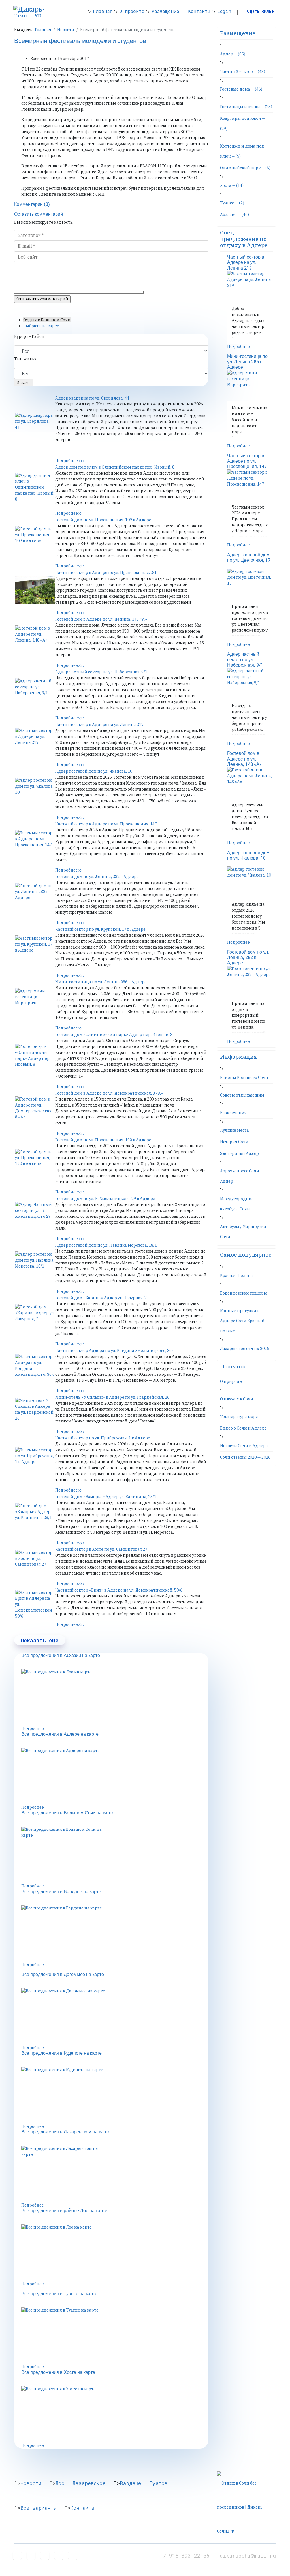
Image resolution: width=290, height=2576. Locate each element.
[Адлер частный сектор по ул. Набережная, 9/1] (35, 692)
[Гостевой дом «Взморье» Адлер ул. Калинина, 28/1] (35, 1517)
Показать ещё (40, 1640)
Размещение (165, 11)
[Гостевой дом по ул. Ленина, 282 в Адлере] (35, 897)
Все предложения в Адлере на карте (60, 1734)
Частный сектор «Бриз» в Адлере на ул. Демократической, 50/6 (119, 1590)
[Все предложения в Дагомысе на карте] (115, 2017)
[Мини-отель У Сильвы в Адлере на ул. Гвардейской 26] (35, 1412)
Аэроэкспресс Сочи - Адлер (241, 1176)
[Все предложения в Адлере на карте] (115, 1776)
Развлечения (233, 1113)
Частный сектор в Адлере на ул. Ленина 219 (99, 725)
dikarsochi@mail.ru (248, 2556)
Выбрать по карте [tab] (41, 326)
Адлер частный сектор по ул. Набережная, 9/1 (101, 672)
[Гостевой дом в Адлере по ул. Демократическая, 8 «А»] (35, 1110)
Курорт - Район (29, 336)
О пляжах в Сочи (237, 1399)
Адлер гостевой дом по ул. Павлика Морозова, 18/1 (106, 1245)
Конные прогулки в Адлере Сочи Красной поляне (242, 1321)
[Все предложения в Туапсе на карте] (115, 2336)
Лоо (60, 2483)
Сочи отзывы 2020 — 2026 (245, 1457)
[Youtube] (45, 2555)
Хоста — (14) (232, 185)
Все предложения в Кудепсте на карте (61, 2053)
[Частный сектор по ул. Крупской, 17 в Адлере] (35, 950)
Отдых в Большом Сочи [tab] (47, 320)
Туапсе (158, 2483)
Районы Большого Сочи (244, 1078)
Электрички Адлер (239, 1154)
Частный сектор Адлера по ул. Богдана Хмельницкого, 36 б (115, 1351)
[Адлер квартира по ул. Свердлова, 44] (35, 427)
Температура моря (239, 1417)
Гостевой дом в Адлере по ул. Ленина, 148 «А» (101, 619)
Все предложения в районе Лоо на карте (64, 2211)
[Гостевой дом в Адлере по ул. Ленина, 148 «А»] (35, 640)
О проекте (132, 11)
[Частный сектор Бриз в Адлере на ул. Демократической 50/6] (35, 1604)
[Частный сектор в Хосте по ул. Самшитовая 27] (35, 1564)
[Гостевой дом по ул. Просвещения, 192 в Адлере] (35, 1163)
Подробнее (33, 1729)
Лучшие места (234, 1130)
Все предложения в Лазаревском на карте (66, 2132)
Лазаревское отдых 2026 (245, 1349)
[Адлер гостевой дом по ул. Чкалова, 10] (35, 792)
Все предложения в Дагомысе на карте (63, 1975)
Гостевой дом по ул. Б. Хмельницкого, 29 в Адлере (105, 1199)
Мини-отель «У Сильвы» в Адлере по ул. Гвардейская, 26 (112, 1397)
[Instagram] (73, 2555)
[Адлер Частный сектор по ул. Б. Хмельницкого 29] (35, 1216)
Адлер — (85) (233, 54)
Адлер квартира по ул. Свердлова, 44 (92, 398)
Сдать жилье (260, 11)
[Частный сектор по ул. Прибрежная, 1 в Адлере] (35, 1461)
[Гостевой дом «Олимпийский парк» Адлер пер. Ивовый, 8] (35, 1058)
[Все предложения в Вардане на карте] (115, 1934)
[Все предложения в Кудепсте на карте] (115, 2095)
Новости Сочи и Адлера (244, 1446)
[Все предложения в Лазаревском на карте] (115, 2174)
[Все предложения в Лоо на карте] (115, 1697)
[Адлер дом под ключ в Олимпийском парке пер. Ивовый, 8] (35, 487)
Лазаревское (89, 2483)
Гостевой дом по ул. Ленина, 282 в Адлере (97, 877)
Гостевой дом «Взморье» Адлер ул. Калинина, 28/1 (106, 1497)
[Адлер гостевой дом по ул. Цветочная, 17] (250, 584)
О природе (231, 1381)
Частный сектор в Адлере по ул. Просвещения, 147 (106, 824)
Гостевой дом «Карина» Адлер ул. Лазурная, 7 (101, 1298)
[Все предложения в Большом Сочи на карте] (115, 1855)
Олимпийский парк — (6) (245, 168)
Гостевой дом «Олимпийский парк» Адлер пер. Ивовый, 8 (114, 1035)
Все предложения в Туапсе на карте (59, 2294)
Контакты (199, 11)
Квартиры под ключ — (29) (243, 123)
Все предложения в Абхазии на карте (61, 1656)
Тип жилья (25, 359)
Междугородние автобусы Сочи (237, 1204)
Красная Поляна (236, 1276)
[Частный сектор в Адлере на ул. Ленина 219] (35, 742)
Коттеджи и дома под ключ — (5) (242, 151)
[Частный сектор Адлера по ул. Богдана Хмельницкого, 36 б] (35, 1368)
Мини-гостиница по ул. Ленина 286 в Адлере (101, 982)
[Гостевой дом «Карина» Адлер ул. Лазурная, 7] (35, 1318)
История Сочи (234, 1142)
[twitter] (31, 2555)
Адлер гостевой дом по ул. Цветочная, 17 (249, 558)
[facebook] (17, 2555)
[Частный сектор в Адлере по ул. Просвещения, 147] (35, 844)
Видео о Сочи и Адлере (243, 1428)
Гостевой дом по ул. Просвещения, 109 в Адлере (103, 520)
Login (224, 11)
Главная (103, 11)
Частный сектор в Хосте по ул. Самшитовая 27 (101, 1549)
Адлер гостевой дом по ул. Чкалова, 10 (94, 771)
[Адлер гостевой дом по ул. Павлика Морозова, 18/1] (35, 1266)
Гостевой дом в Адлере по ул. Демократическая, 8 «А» (109, 1093)
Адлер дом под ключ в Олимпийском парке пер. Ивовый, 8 (115, 467)
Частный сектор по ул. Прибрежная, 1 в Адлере (103, 1438)
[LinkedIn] (59, 2555)
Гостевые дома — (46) (241, 89)
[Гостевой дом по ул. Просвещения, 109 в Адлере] (35, 540)
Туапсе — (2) (232, 203)
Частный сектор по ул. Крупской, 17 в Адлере (100, 929)
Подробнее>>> (70, 461)
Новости (31, 2483)
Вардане (131, 2483)
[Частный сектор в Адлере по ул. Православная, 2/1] (35, 590)
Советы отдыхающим (242, 1095)
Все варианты (38, 2508)
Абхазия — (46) (234, 215)
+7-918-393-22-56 (186, 2556)
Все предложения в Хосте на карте (58, 2372)
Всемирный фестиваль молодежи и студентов (80, 41)
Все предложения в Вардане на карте (61, 1892)
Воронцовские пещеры (244, 1293)
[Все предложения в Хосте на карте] (115, 2414)
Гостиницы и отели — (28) (246, 107)
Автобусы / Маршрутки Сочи (243, 1232)
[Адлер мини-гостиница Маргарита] (35, 1002)
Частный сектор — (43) (243, 72)
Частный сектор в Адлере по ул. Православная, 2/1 (106, 573)
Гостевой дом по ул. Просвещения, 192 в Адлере (103, 1140)
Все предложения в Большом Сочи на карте (68, 1813)
